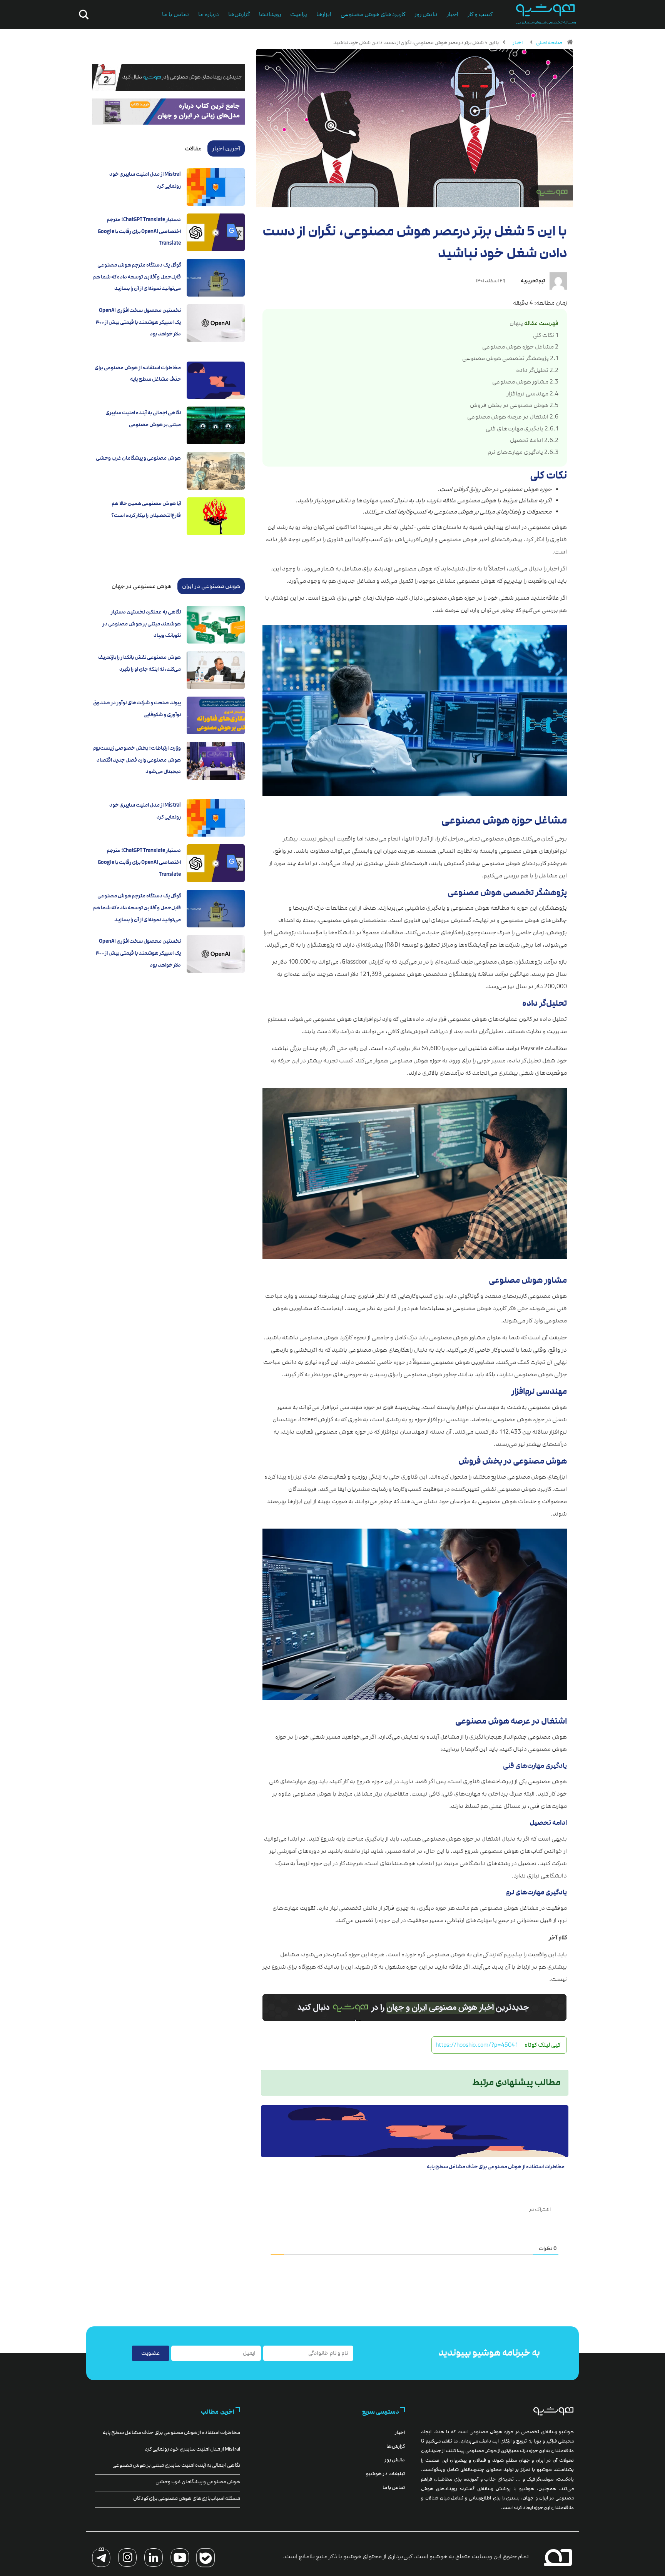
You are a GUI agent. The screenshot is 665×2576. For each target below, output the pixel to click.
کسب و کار (480, 14)
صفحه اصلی (549, 43)
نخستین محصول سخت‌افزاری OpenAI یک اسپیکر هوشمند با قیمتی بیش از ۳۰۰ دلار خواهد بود (138, 322)
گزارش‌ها (239, 14)
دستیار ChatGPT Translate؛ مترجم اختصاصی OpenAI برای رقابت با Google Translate (139, 231)
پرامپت (299, 14)
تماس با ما (175, 14)
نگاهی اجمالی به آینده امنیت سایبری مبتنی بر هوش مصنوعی (176, 2465)
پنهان (516, 323)
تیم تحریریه (533, 281)
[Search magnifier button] (82, 15)
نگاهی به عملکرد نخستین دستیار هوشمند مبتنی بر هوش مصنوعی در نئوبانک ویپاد (142, 624)
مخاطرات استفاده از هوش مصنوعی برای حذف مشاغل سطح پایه (496, 2167)
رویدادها (270, 14)
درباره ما (209, 14)
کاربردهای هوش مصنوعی (373, 14)
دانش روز (426, 14)
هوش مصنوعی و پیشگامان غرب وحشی (138, 458)
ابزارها (324, 14)
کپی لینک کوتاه (542, 2045)
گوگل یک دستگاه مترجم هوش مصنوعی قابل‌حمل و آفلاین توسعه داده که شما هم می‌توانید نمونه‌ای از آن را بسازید (137, 277)
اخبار (453, 14)
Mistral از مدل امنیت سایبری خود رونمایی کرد (192, 2449)
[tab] (226, 148)
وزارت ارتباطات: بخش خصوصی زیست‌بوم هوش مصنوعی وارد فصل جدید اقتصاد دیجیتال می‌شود (137, 760)
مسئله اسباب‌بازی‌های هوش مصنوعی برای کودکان (187, 2498)
